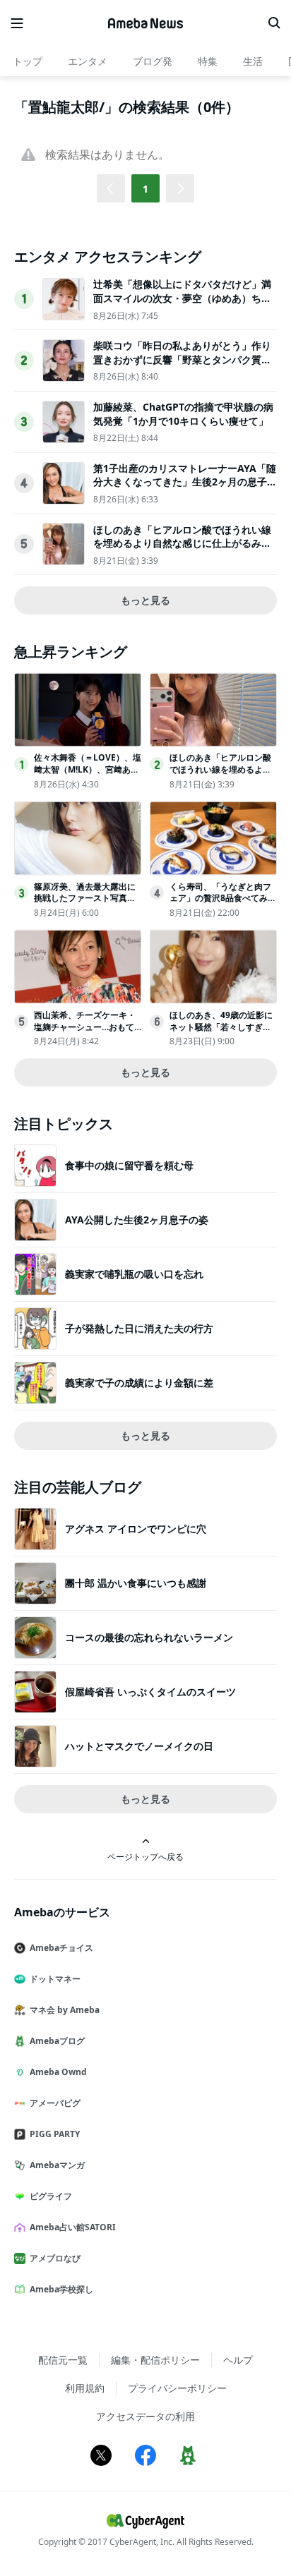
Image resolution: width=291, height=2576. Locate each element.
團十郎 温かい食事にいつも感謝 (136, 1583)
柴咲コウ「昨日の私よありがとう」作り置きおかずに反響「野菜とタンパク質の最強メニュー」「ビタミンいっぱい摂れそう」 (182, 366)
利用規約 (85, 2388)
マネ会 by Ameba (65, 2010)
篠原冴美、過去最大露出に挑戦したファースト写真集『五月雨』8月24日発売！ (85, 899)
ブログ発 (153, 61)
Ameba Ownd (58, 2072)
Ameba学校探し (61, 2289)
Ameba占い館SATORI (73, 2227)
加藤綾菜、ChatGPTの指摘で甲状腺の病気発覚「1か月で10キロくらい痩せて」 (183, 414)
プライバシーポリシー (177, 2388)
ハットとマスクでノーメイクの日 (139, 1746)
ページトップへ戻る (145, 1856)
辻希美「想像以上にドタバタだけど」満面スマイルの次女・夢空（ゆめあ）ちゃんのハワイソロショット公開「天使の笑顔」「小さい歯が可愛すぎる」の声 (182, 305)
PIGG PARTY (55, 2134)
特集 (208, 61)
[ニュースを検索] (274, 23)
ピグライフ (51, 2196)
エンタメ (88, 61)
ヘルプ (238, 2360)
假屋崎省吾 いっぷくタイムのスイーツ (150, 1692)
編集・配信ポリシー (155, 2360)
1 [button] (145, 189)
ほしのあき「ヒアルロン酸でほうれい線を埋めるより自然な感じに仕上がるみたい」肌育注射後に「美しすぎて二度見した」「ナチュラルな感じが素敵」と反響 (182, 550)
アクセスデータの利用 (145, 2416)
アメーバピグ (55, 2103)
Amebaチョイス (61, 1948)
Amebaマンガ (57, 2165)
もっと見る (145, 600)
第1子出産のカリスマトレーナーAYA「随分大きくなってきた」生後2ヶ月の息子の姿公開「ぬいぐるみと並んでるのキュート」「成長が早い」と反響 (185, 489)
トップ (28, 61)
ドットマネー (55, 1979)
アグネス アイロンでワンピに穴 (136, 1529)
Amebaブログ (57, 2041)
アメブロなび (55, 2258)
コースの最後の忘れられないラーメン (149, 1637)
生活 (253, 61)
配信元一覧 (63, 2360)
